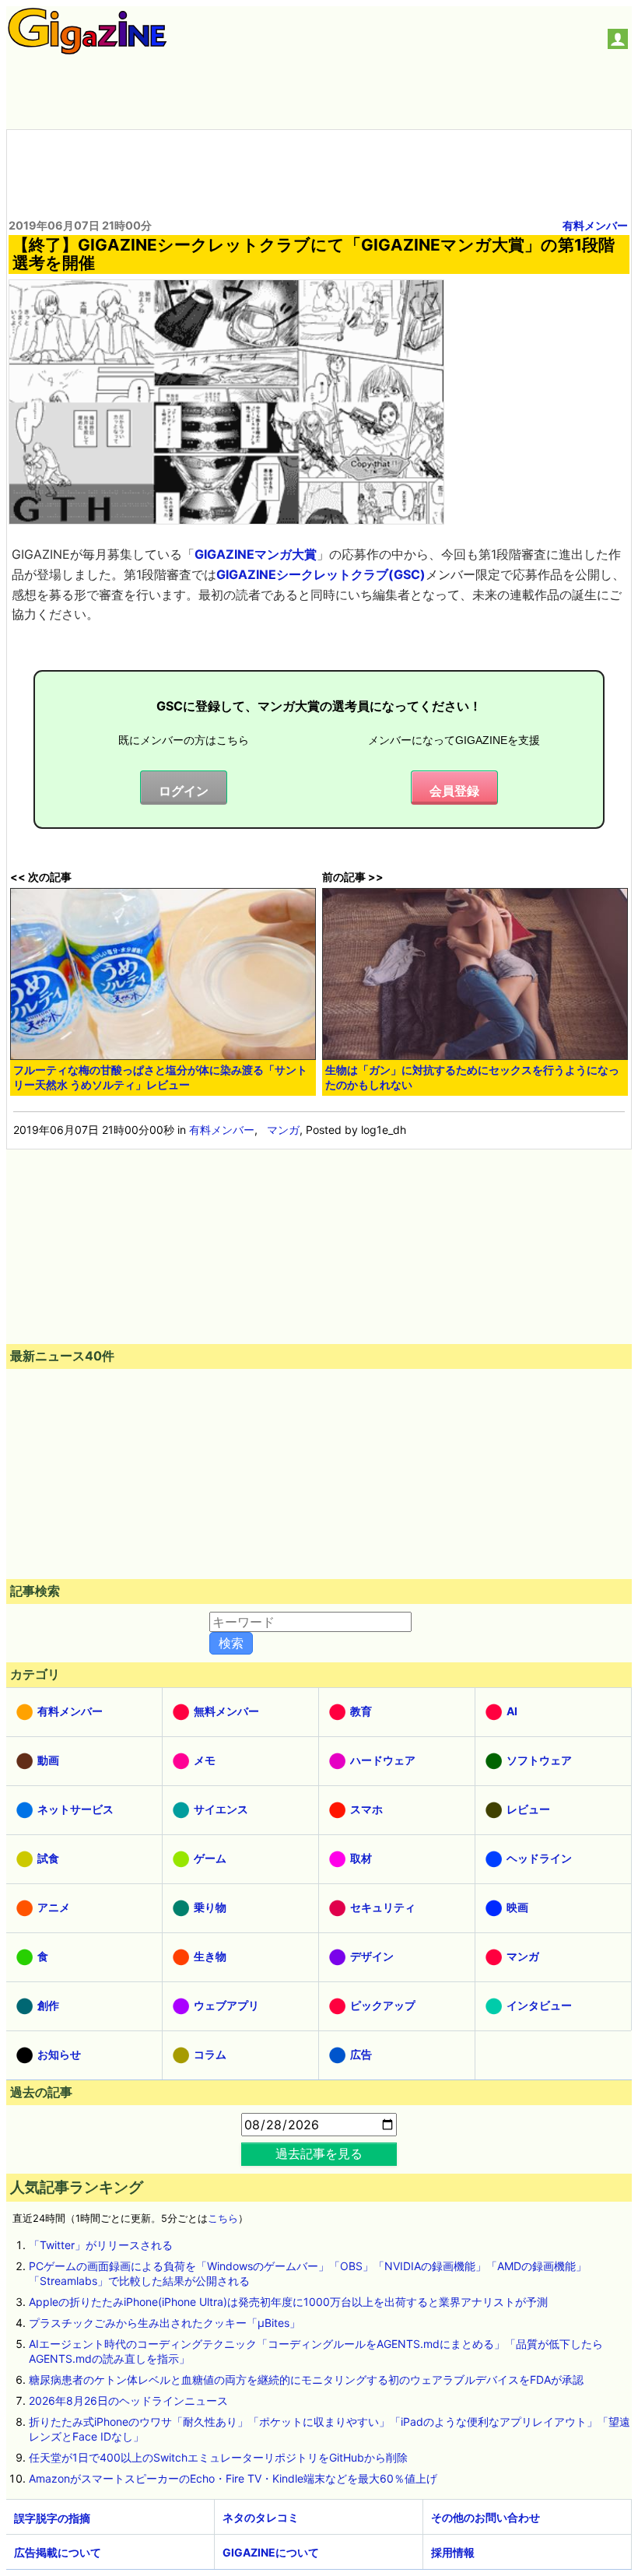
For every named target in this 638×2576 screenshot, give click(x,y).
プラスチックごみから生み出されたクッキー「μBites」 (165, 2323)
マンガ (283, 1130)
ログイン (184, 791)
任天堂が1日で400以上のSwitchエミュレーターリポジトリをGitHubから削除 (218, 2457)
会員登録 (454, 791)
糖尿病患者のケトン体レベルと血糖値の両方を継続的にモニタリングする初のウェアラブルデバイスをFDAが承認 (306, 2379)
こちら (223, 2218)
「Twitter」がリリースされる (101, 2245)
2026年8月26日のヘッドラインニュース (128, 2401)
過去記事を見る (319, 2153)
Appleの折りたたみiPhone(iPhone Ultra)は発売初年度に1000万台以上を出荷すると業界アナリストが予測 (288, 2302)
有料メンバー (595, 225)
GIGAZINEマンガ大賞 (256, 554)
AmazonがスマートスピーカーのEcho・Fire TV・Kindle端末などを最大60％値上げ (233, 2478)
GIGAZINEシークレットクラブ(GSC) (321, 574)
